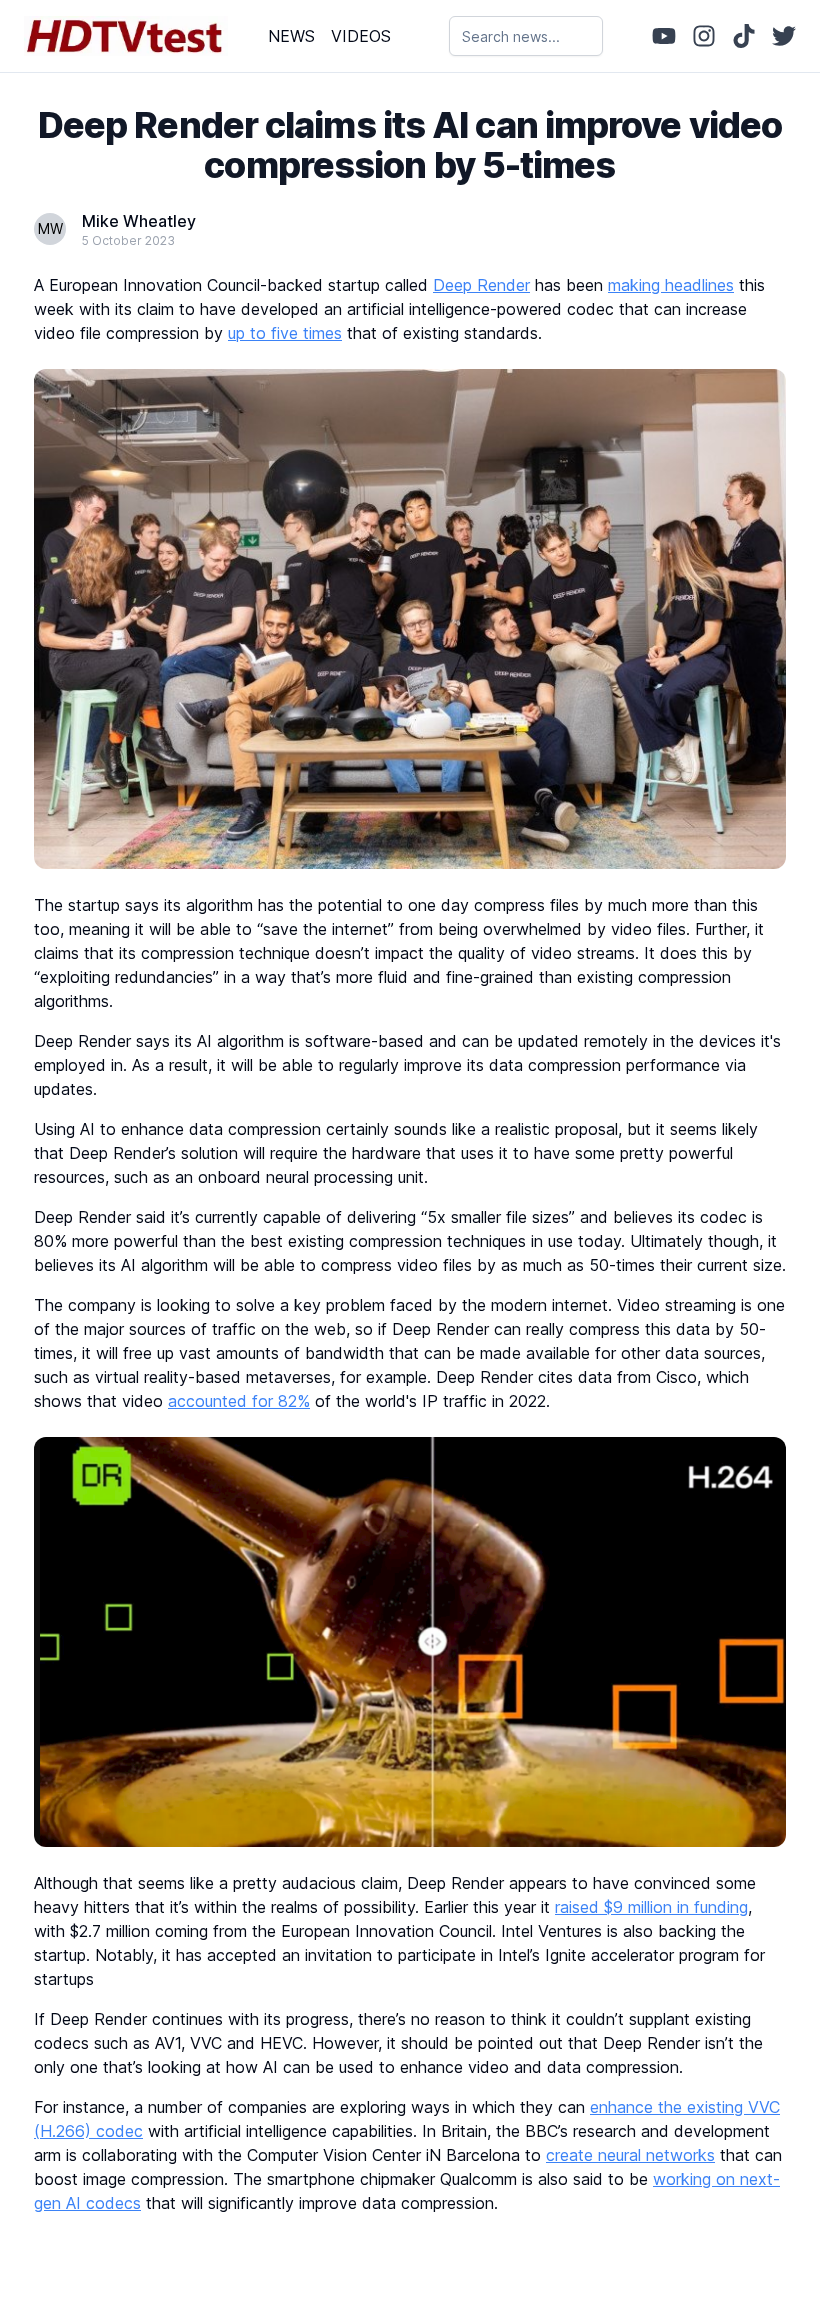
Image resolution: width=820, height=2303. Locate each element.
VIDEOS (361, 36)
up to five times (285, 333)
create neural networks (630, 2155)
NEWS (291, 36)
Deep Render (481, 285)
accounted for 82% (239, 1401)
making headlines (671, 285)
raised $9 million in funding (651, 1907)
